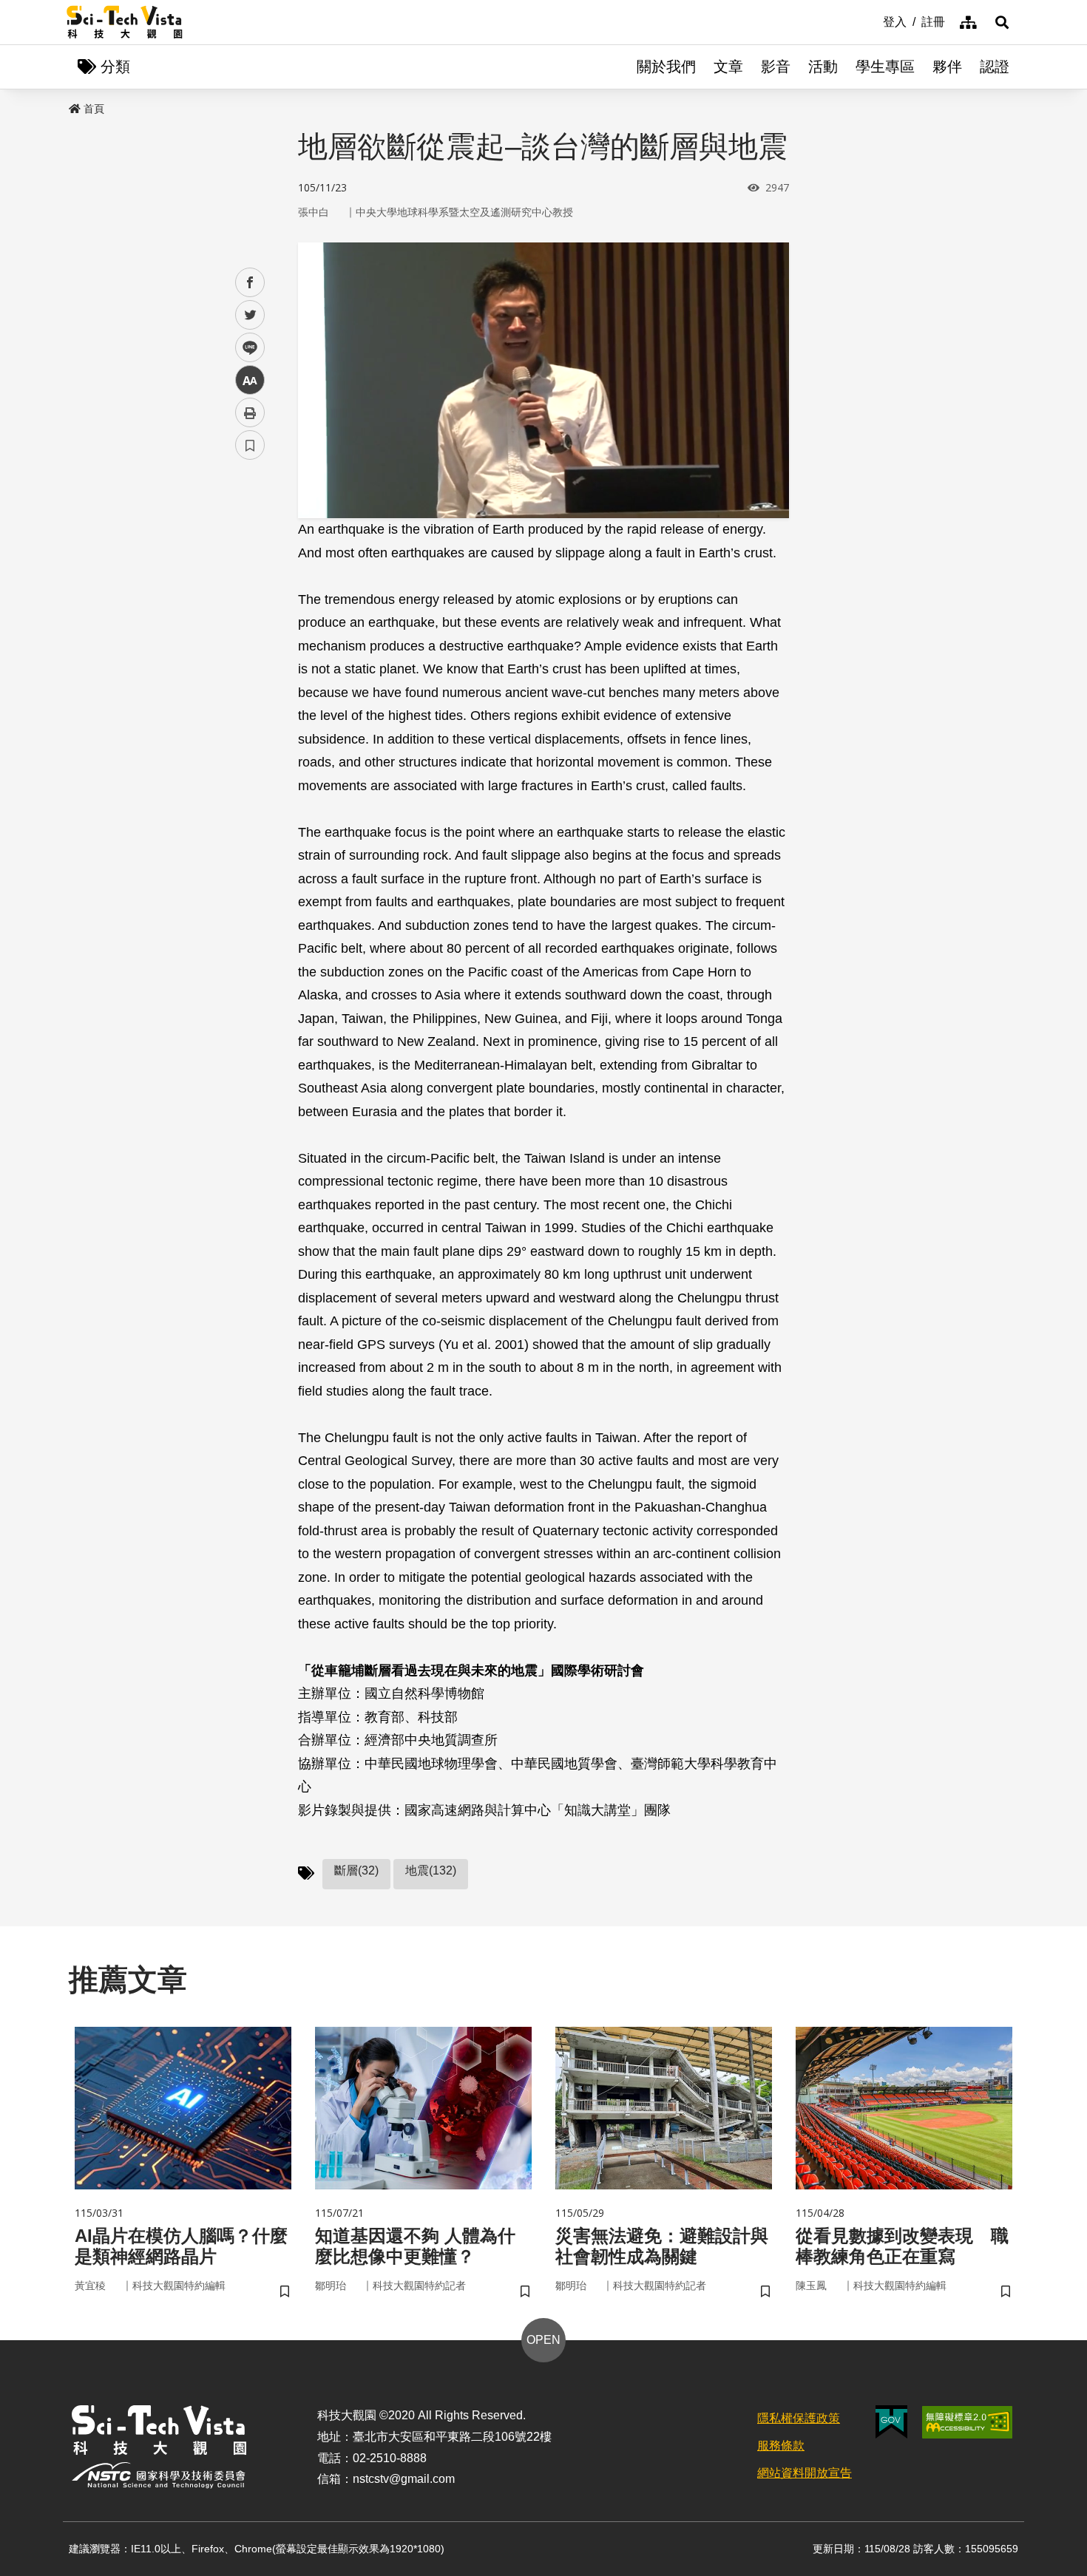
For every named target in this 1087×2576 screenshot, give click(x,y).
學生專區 (885, 67)
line (245, 348)
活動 (823, 67)
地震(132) (431, 1870)
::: (873, 21)
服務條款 (781, 2446)
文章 (728, 67)
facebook (250, 283)
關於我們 (666, 67)
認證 (995, 67)
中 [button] (250, 380)
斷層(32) (356, 1870)
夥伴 (947, 67)
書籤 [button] (250, 445)
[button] (1002, 22)
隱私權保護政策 (799, 2418)
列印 (250, 412)
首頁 (94, 109)
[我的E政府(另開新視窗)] (891, 2422)
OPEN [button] (543, 2340)
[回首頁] (125, 22)
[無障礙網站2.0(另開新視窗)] (967, 2422)
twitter (250, 315)
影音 (776, 67)
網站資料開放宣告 (805, 2473)
